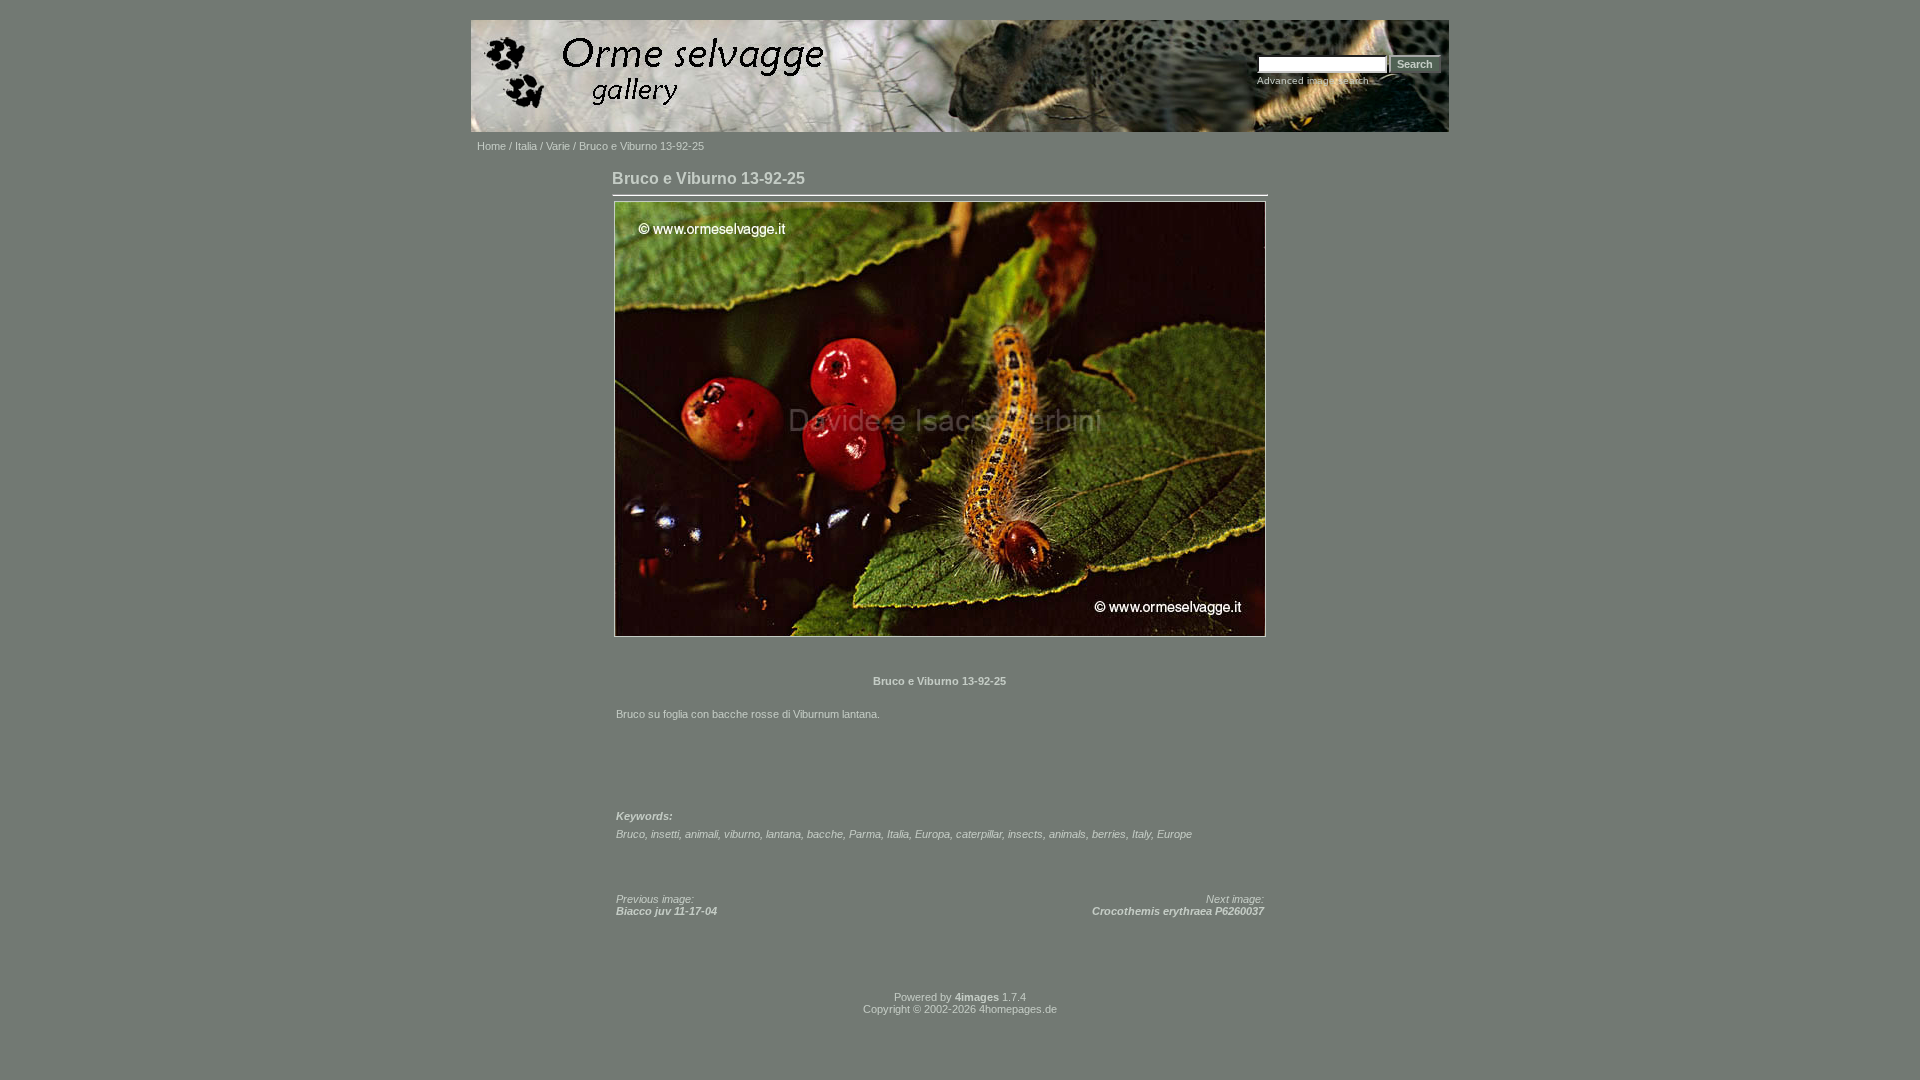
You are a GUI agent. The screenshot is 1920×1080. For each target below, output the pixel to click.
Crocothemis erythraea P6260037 (1178, 911)
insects (1025, 834)
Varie (558, 146)
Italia (526, 146)
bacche (825, 834)
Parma (865, 834)
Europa (932, 834)
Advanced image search (1313, 80)
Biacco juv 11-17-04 (666, 911)
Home (491, 146)
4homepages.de (1018, 1009)
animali (701, 834)
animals (1067, 834)
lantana (783, 834)
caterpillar (979, 834)
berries (1109, 834)
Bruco (630, 834)
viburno (742, 834)
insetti (665, 834)
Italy (1141, 834)
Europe (1174, 834)
